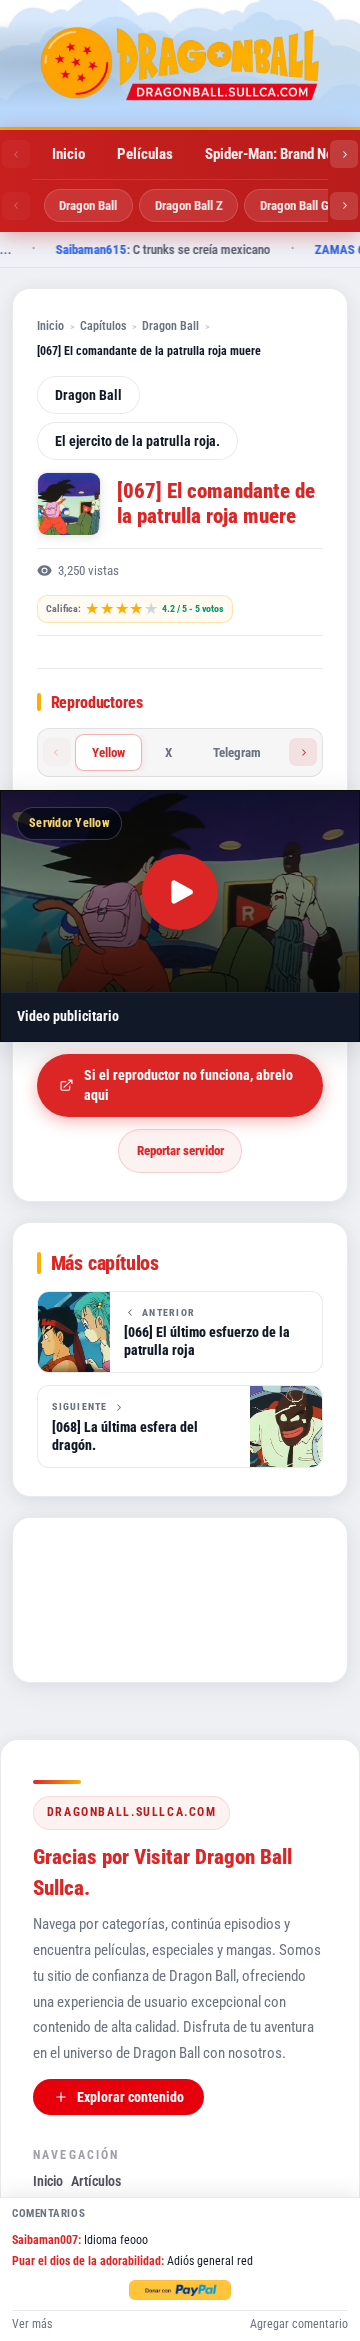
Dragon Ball (88, 205)
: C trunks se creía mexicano (154, 249)
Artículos (96, 2181)
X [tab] (168, 752)
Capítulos (103, 325)
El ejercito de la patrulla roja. (137, 441)
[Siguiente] (344, 154)
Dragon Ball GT (298, 205)
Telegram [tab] (237, 752)
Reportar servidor (180, 1150)
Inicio (68, 154)
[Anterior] (16, 154)
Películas (145, 154)
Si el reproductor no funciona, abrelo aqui (188, 1085)
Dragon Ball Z (189, 205)
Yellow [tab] (108, 752)
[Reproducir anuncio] (180, 892)
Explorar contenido (130, 2097)
